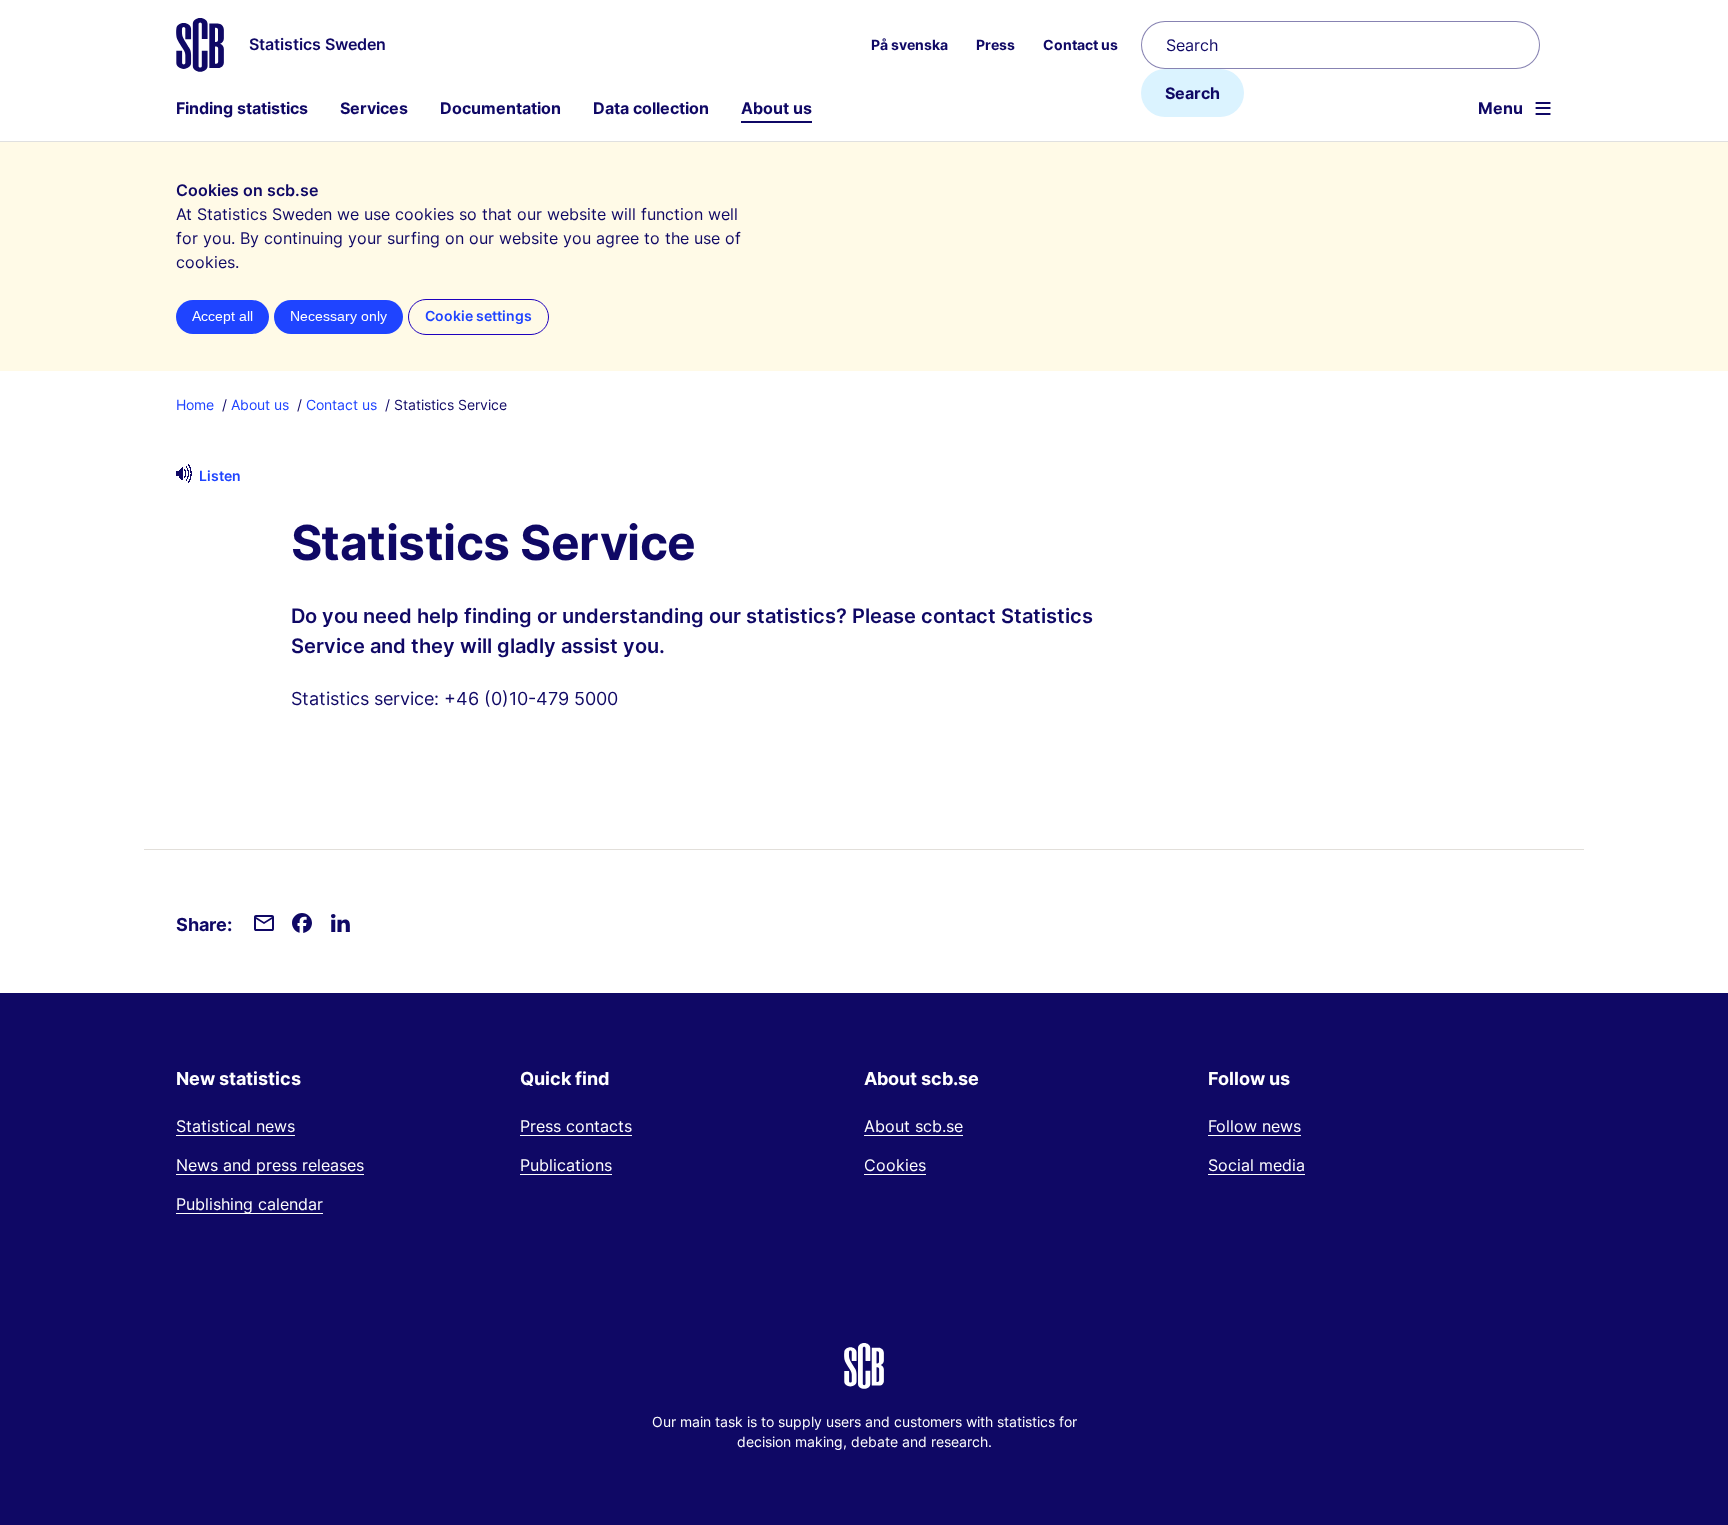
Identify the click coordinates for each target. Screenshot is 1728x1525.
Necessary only (338, 316)
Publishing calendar (249, 1204)
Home (195, 404)
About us (776, 108)
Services (374, 108)
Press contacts (576, 1126)
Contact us (341, 404)
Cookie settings (478, 316)
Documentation (500, 108)
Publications (566, 1165)
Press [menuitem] (995, 44)
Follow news (1254, 1126)
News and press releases (270, 1165)
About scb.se (913, 1126)
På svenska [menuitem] (909, 44)
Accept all (222, 316)
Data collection (651, 108)
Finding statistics (242, 108)
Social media (1256, 1165)
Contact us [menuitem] (1080, 44)
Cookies (895, 1165)
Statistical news (235, 1126)
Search (1192, 93)
